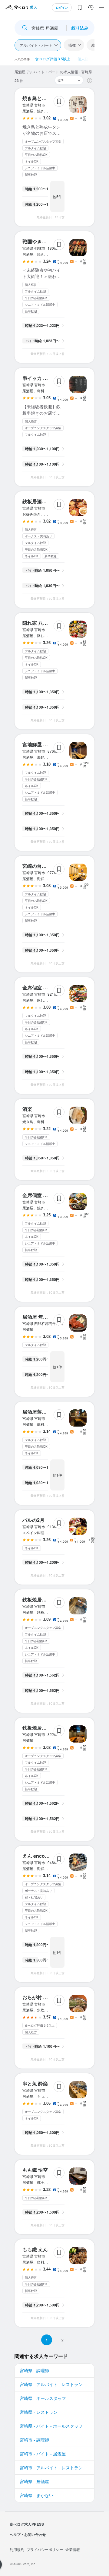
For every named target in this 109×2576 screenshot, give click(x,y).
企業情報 (73, 2549)
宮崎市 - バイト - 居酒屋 (43, 2454)
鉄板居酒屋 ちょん (42, 501)
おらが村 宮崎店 (40, 1997)
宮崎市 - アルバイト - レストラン (51, 2467)
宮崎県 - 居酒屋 (34, 2481)
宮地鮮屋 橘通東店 (42, 744)
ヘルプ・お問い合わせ (28, 2534)
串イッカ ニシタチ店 (45, 378)
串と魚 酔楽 (35, 2083)
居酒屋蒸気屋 (37, 1412)
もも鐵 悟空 (35, 2170)
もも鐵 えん (35, 2249)
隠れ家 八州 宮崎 (41, 623)
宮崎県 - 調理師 (34, 2370)
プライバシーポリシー (45, 2549)
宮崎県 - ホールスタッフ (43, 2398)
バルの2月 (33, 1520)
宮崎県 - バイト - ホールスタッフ (51, 2426)
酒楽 (27, 1109)
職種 (72, 45)
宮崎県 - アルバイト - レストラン (51, 2384)
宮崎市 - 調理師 (34, 2440)
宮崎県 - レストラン (39, 2412)
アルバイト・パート (36, 45)
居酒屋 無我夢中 (40, 1317)
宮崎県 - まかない (36, 2495)
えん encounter (40, 1856)
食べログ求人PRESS (27, 2524)
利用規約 (17, 2549)
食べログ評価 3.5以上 (53, 59)
